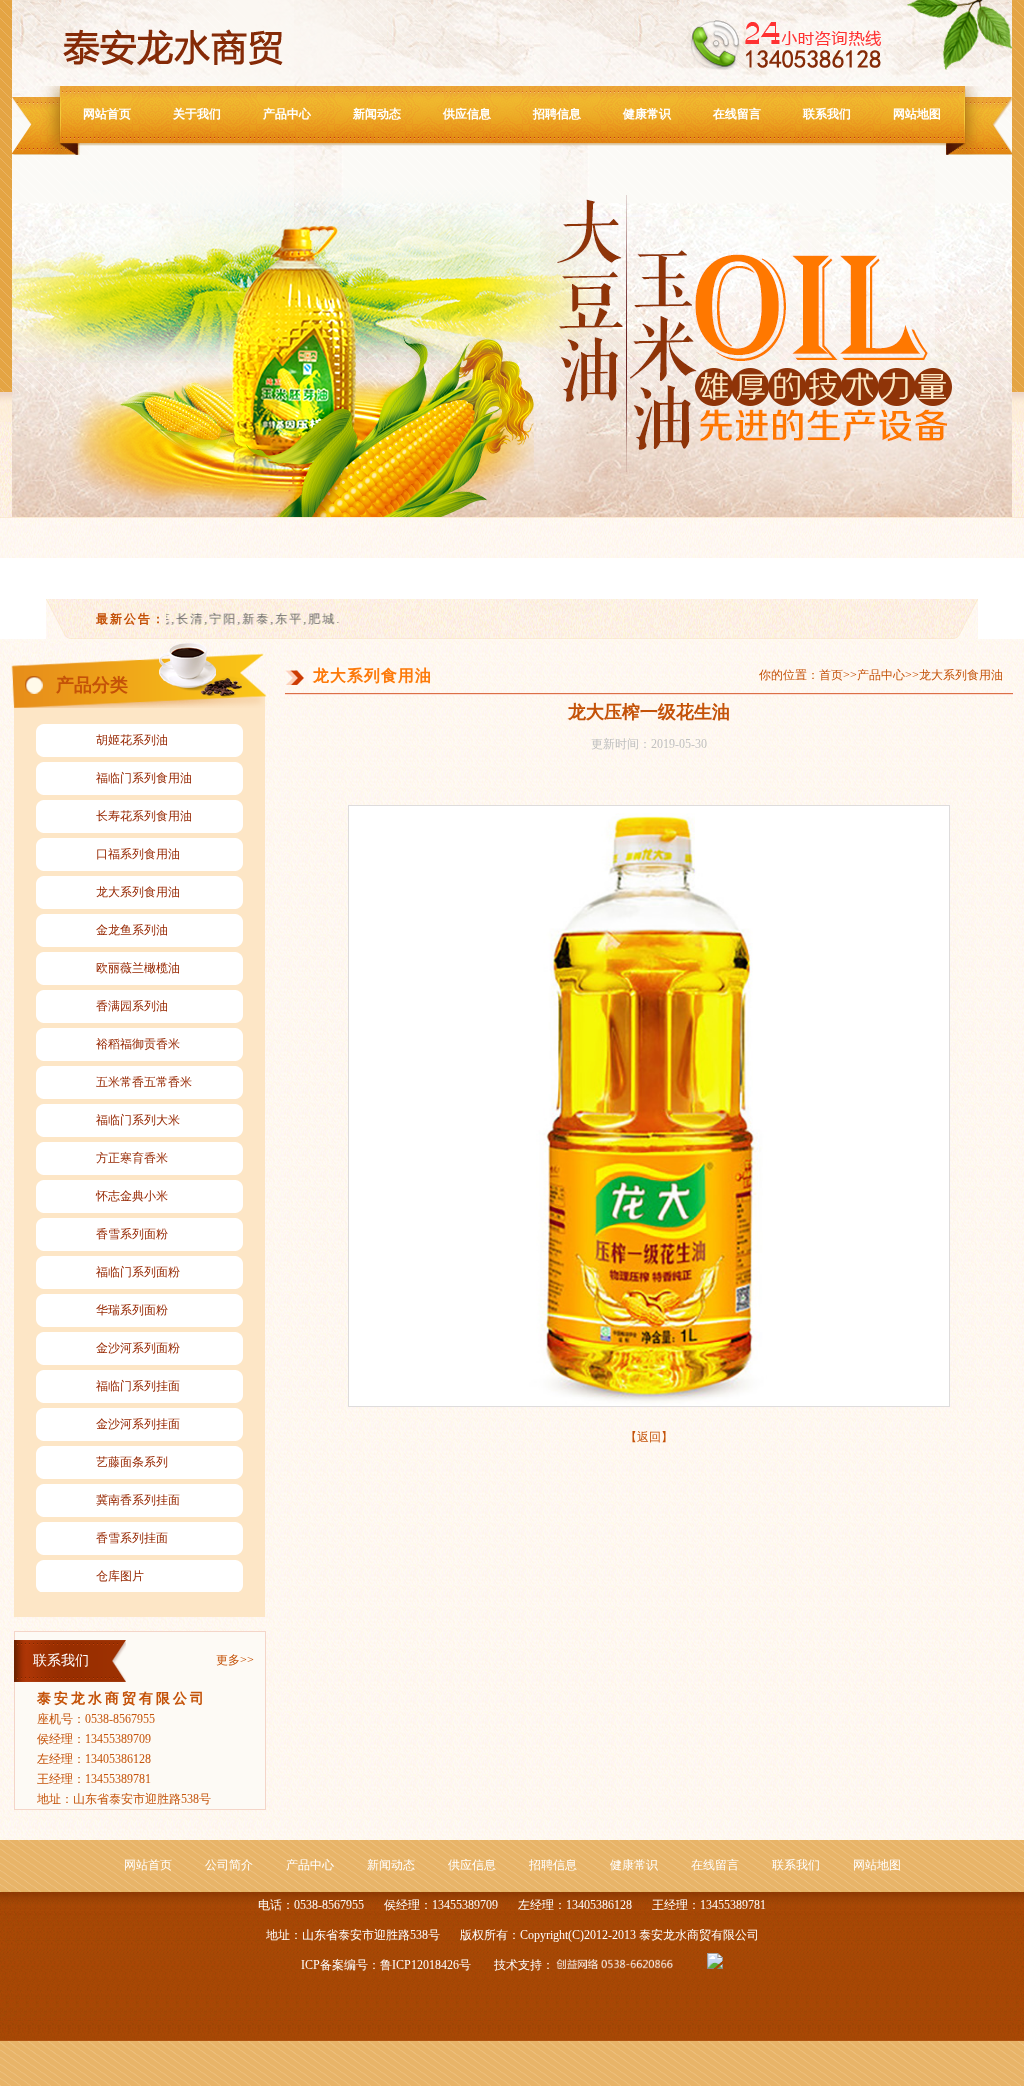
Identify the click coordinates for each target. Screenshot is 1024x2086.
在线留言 (715, 1865)
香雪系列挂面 (132, 1538)
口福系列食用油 (138, 854)
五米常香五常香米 (144, 1082)
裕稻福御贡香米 (138, 1044)
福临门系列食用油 (144, 778)
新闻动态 (391, 1865)
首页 (831, 675)
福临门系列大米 (138, 1120)
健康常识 (634, 1865)
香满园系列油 (132, 1006)
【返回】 (649, 1437)
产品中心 (881, 675)
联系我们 (796, 1865)
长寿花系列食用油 (144, 816)
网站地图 (877, 1865)
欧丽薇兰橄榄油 (138, 968)
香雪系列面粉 (132, 1234)
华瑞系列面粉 (132, 1310)
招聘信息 (553, 1865)
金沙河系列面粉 (138, 1348)
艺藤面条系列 (132, 1462)
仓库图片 (120, 1576)
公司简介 (229, 1865)
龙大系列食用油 (138, 892)
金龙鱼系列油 (132, 930)
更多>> (235, 1660)
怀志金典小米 (132, 1196)
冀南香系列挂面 (138, 1500)
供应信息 (472, 1865)
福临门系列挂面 (138, 1386)
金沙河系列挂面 (138, 1424)
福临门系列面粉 (138, 1272)
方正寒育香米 (132, 1158)
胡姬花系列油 (132, 740)
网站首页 (148, 1865)
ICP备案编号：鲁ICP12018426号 (386, 1965)
